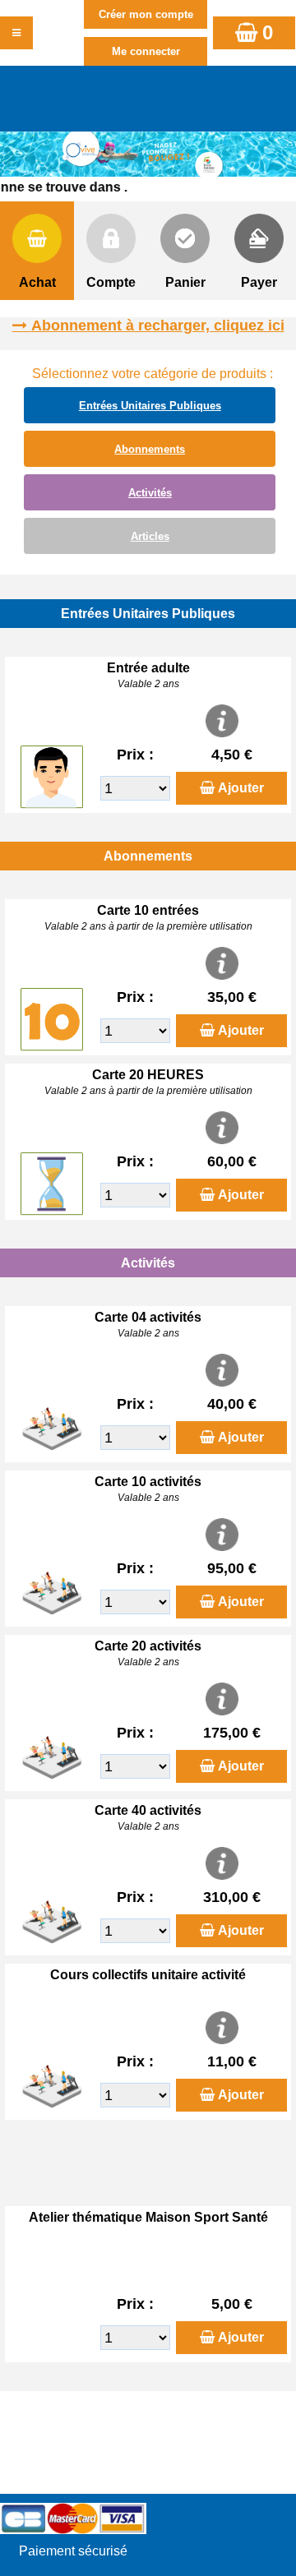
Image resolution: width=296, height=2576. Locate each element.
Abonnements (150, 449)
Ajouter (241, 788)
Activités (150, 493)
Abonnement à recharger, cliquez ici (158, 325)
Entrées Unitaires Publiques (150, 406)
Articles (150, 536)
